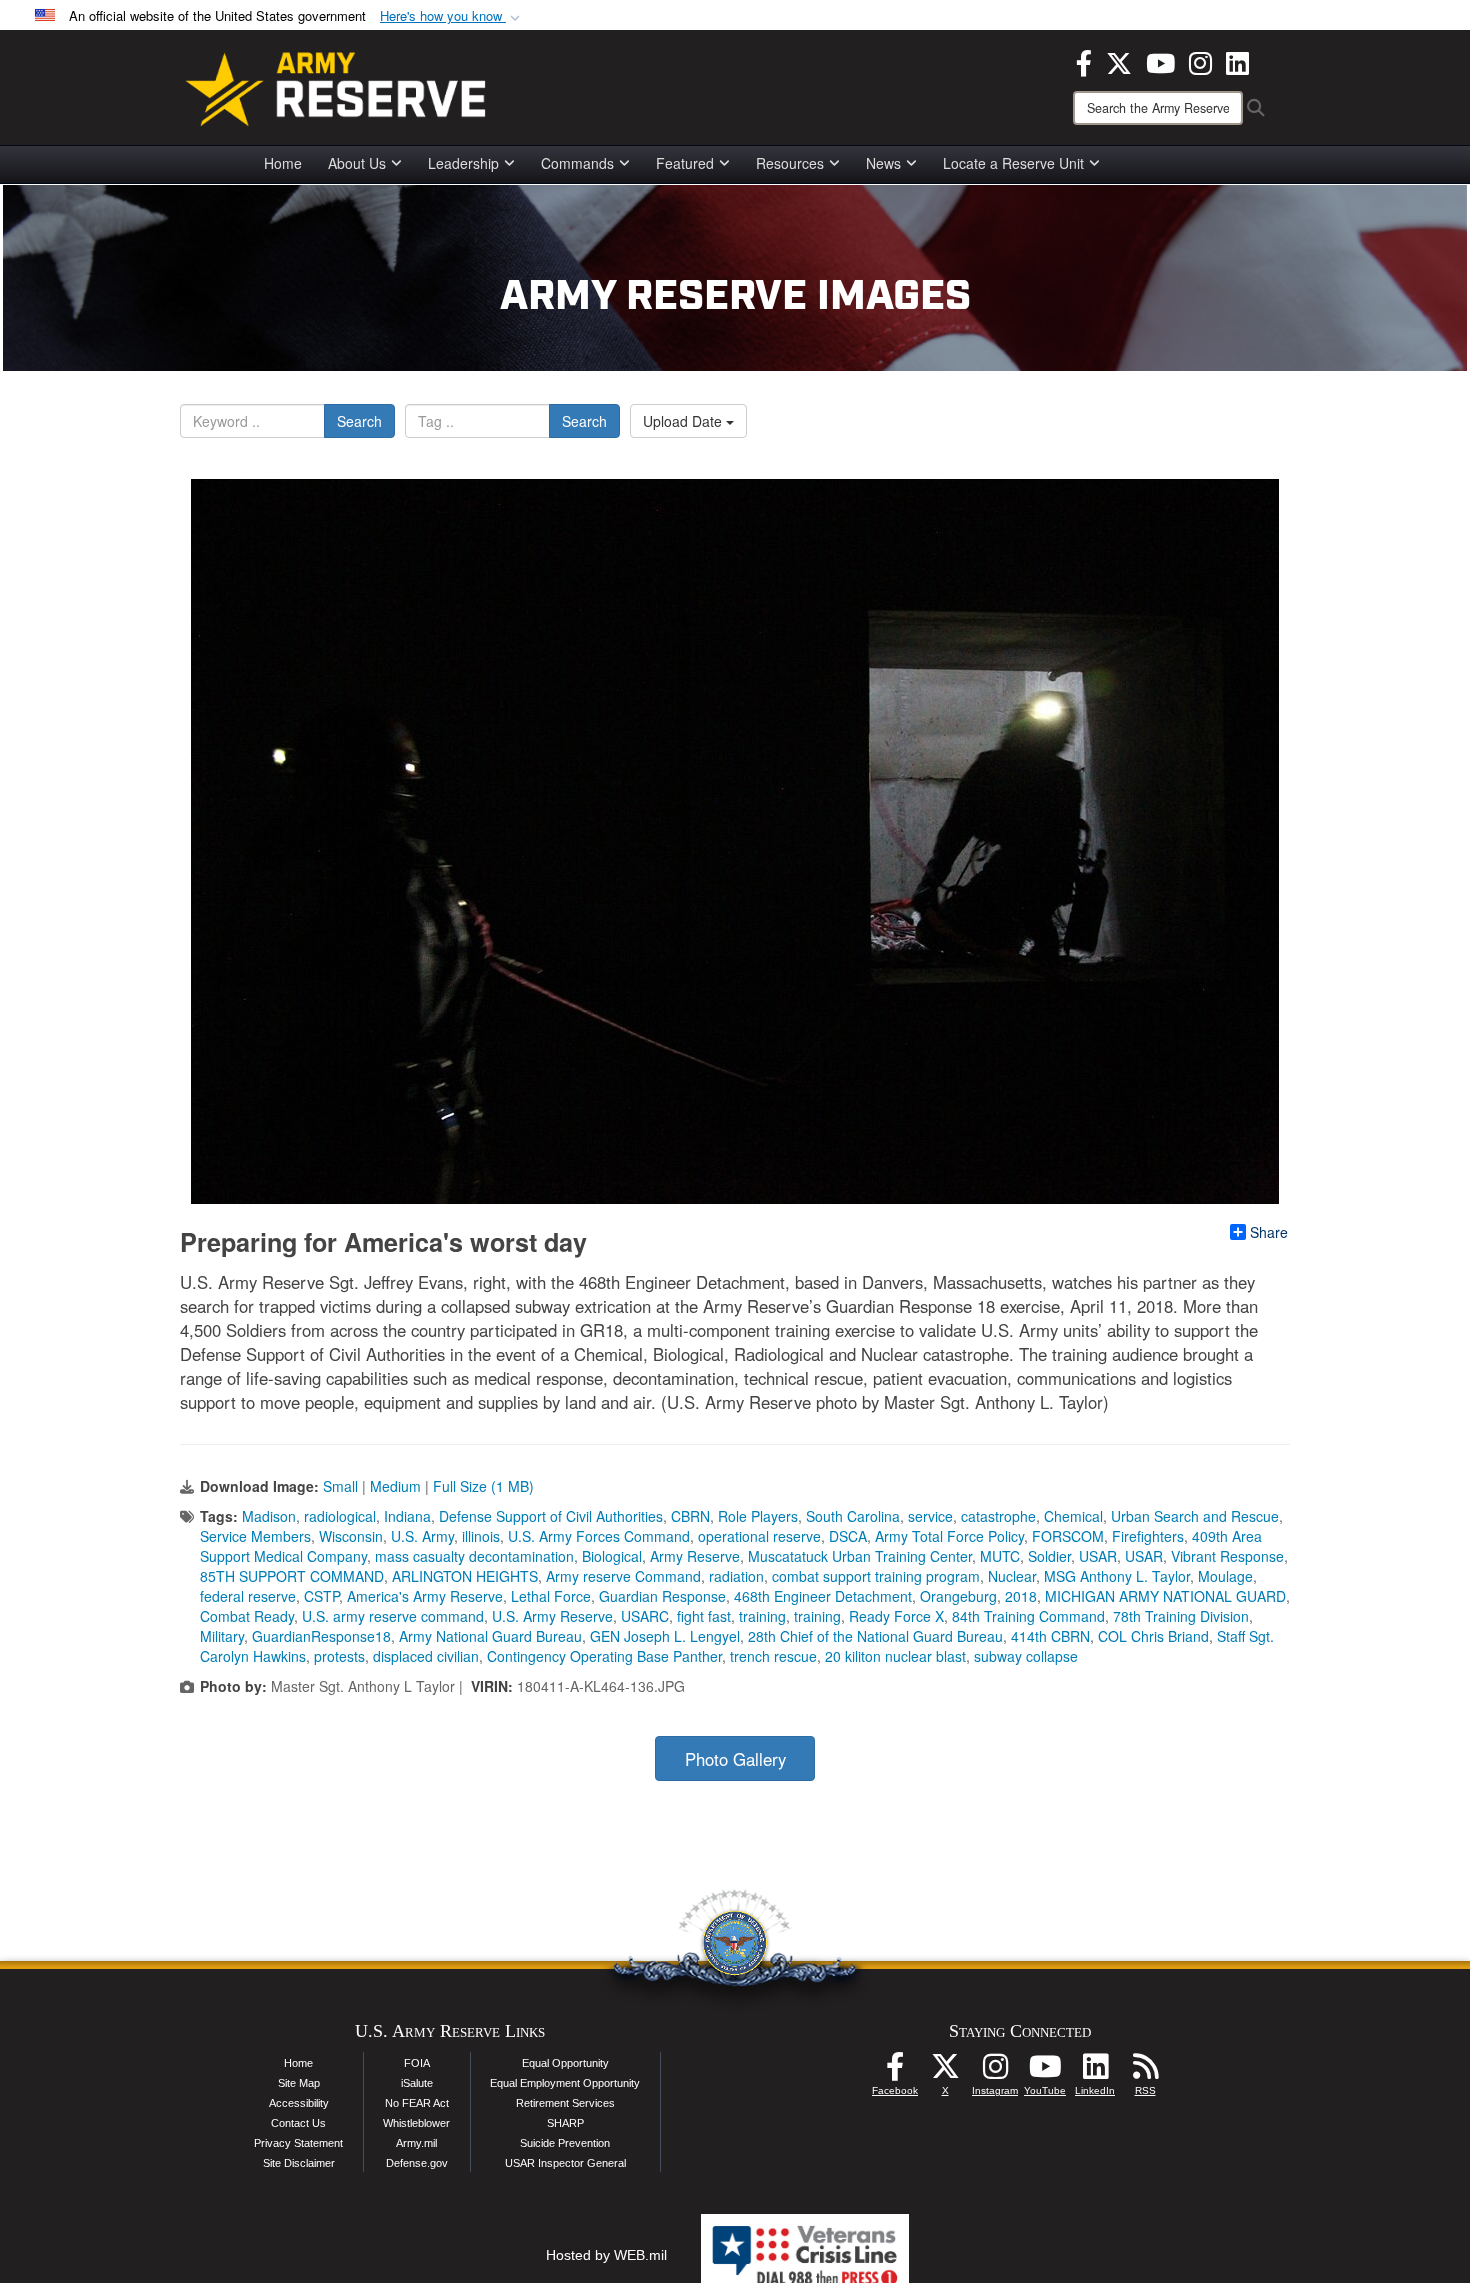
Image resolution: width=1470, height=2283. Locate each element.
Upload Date (684, 421)
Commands (577, 163)
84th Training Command (1028, 1616)
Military (222, 1636)
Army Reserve (695, 1556)
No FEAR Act (417, 2103)
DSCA (848, 1536)
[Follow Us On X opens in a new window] (945, 2072)
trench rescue (773, 1656)
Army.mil (416, 2143)
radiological (340, 1516)
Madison (269, 1516)
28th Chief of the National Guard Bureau (875, 1636)
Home (283, 163)
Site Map (299, 2083)
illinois (481, 1536)
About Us (357, 163)
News (883, 163)
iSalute (417, 2083)
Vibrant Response (1227, 1556)
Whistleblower (416, 2123)
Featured (685, 163)
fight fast (704, 1616)
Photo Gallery (735, 1759)
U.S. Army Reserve (552, 1616)
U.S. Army (422, 1536)
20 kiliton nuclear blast (895, 1656)
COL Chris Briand (1153, 1636)
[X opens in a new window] (1119, 61)
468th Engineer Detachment (823, 1596)
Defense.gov (417, 2163)
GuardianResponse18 (321, 1636)
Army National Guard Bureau (490, 1636)
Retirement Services (565, 2103)
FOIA (417, 2063)
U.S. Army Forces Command (599, 1536)
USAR (1098, 1556)
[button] (452, 16)
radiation (736, 1576)
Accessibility (299, 2103)
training (762, 1616)
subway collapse (1026, 1656)
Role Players (758, 1516)
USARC (645, 1616)
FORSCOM (1068, 1536)
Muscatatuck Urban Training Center (860, 1556)
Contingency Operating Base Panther (604, 1656)
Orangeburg (958, 1596)
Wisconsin (351, 1536)
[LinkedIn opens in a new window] (1237, 61)
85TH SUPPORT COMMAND (292, 1576)
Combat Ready (247, 1616)
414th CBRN (1050, 1636)
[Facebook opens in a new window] (1084, 61)
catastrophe (998, 1516)
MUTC (1000, 1556)
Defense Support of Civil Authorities (551, 1516)
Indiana (407, 1516)
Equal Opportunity (565, 2063)
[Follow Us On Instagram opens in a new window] (995, 2072)
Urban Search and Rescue (1195, 1516)
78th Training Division (1181, 1616)
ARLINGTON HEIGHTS (465, 1576)
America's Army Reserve (425, 1596)
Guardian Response (662, 1596)
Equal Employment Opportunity (565, 2083)
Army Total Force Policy (949, 1536)
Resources (790, 163)
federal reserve (248, 1596)
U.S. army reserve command (393, 1616)
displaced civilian (426, 1656)
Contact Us (298, 2123)
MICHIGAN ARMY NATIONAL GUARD (1165, 1596)
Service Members (255, 1536)
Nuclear (1012, 1576)
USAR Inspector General (565, 2163)
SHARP (565, 2123)
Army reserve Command (623, 1576)
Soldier (1049, 1556)
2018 (1021, 1596)
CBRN (690, 1516)
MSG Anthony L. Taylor (1117, 1576)
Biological (612, 1556)
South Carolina (853, 1516)
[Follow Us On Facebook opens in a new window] (895, 2072)
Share (1269, 1232)
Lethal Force (551, 1596)
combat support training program (876, 1576)
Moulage (1225, 1576)
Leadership (463, 163)
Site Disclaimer (299, 2163)
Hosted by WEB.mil (606, 2255)
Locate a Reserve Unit (1013, 163)
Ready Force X (896, 1616)
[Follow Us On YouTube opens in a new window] (1045, 2072)
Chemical (1073, 1516)
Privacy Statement (298, 2143)
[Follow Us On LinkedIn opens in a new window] (1095, 2072)
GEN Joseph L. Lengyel (665, 1636)
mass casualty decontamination (474, 1556)
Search (359, 421)
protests (339, 1656)
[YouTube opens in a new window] (1160, 61)
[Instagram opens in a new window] (1200, 61)
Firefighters (1148, 1536)
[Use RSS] (1145, 2072)
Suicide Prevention (565, 2143)
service (930, 1516)
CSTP (321, 1596)
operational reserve (759, 1536)
